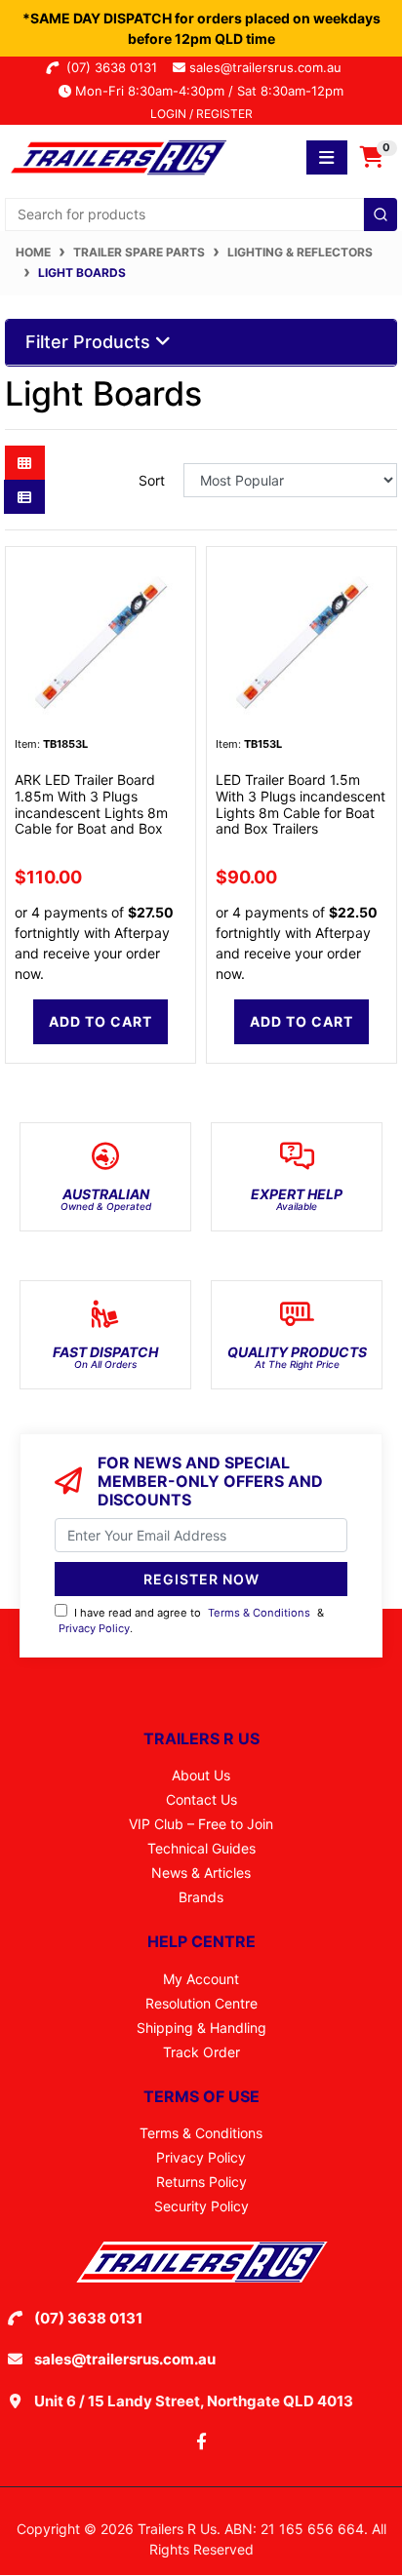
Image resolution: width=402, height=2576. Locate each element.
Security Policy (201, 2206)
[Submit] (381, 215)
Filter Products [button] (90, 342)
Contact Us (201, 1799)
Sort (152, 480)
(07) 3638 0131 (116, 67)
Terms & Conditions (259, 1613)
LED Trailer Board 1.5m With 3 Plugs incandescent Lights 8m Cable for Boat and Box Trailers (301, 804)
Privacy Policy (94, 1628)
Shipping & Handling (201, 2028)
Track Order (201, 2052)
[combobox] (201, 215)
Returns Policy (201, 2182)
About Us (201, 1775)
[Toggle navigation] (327, 157)
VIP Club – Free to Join (201, 1824)
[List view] (24, 497)
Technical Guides (201, 1848)
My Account (201, 1979)
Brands (201, 1897)
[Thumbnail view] (25, 463)
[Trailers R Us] (117, 156)
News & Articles (201, 1873)
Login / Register (201, 114)
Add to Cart (100, 1021)
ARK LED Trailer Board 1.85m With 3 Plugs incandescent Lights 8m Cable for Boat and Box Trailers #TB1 (91, 812)
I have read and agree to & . (191, 1621)
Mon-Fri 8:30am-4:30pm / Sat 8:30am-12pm (207, 91)
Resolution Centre (201, 2003)
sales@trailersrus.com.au (271, 67)
